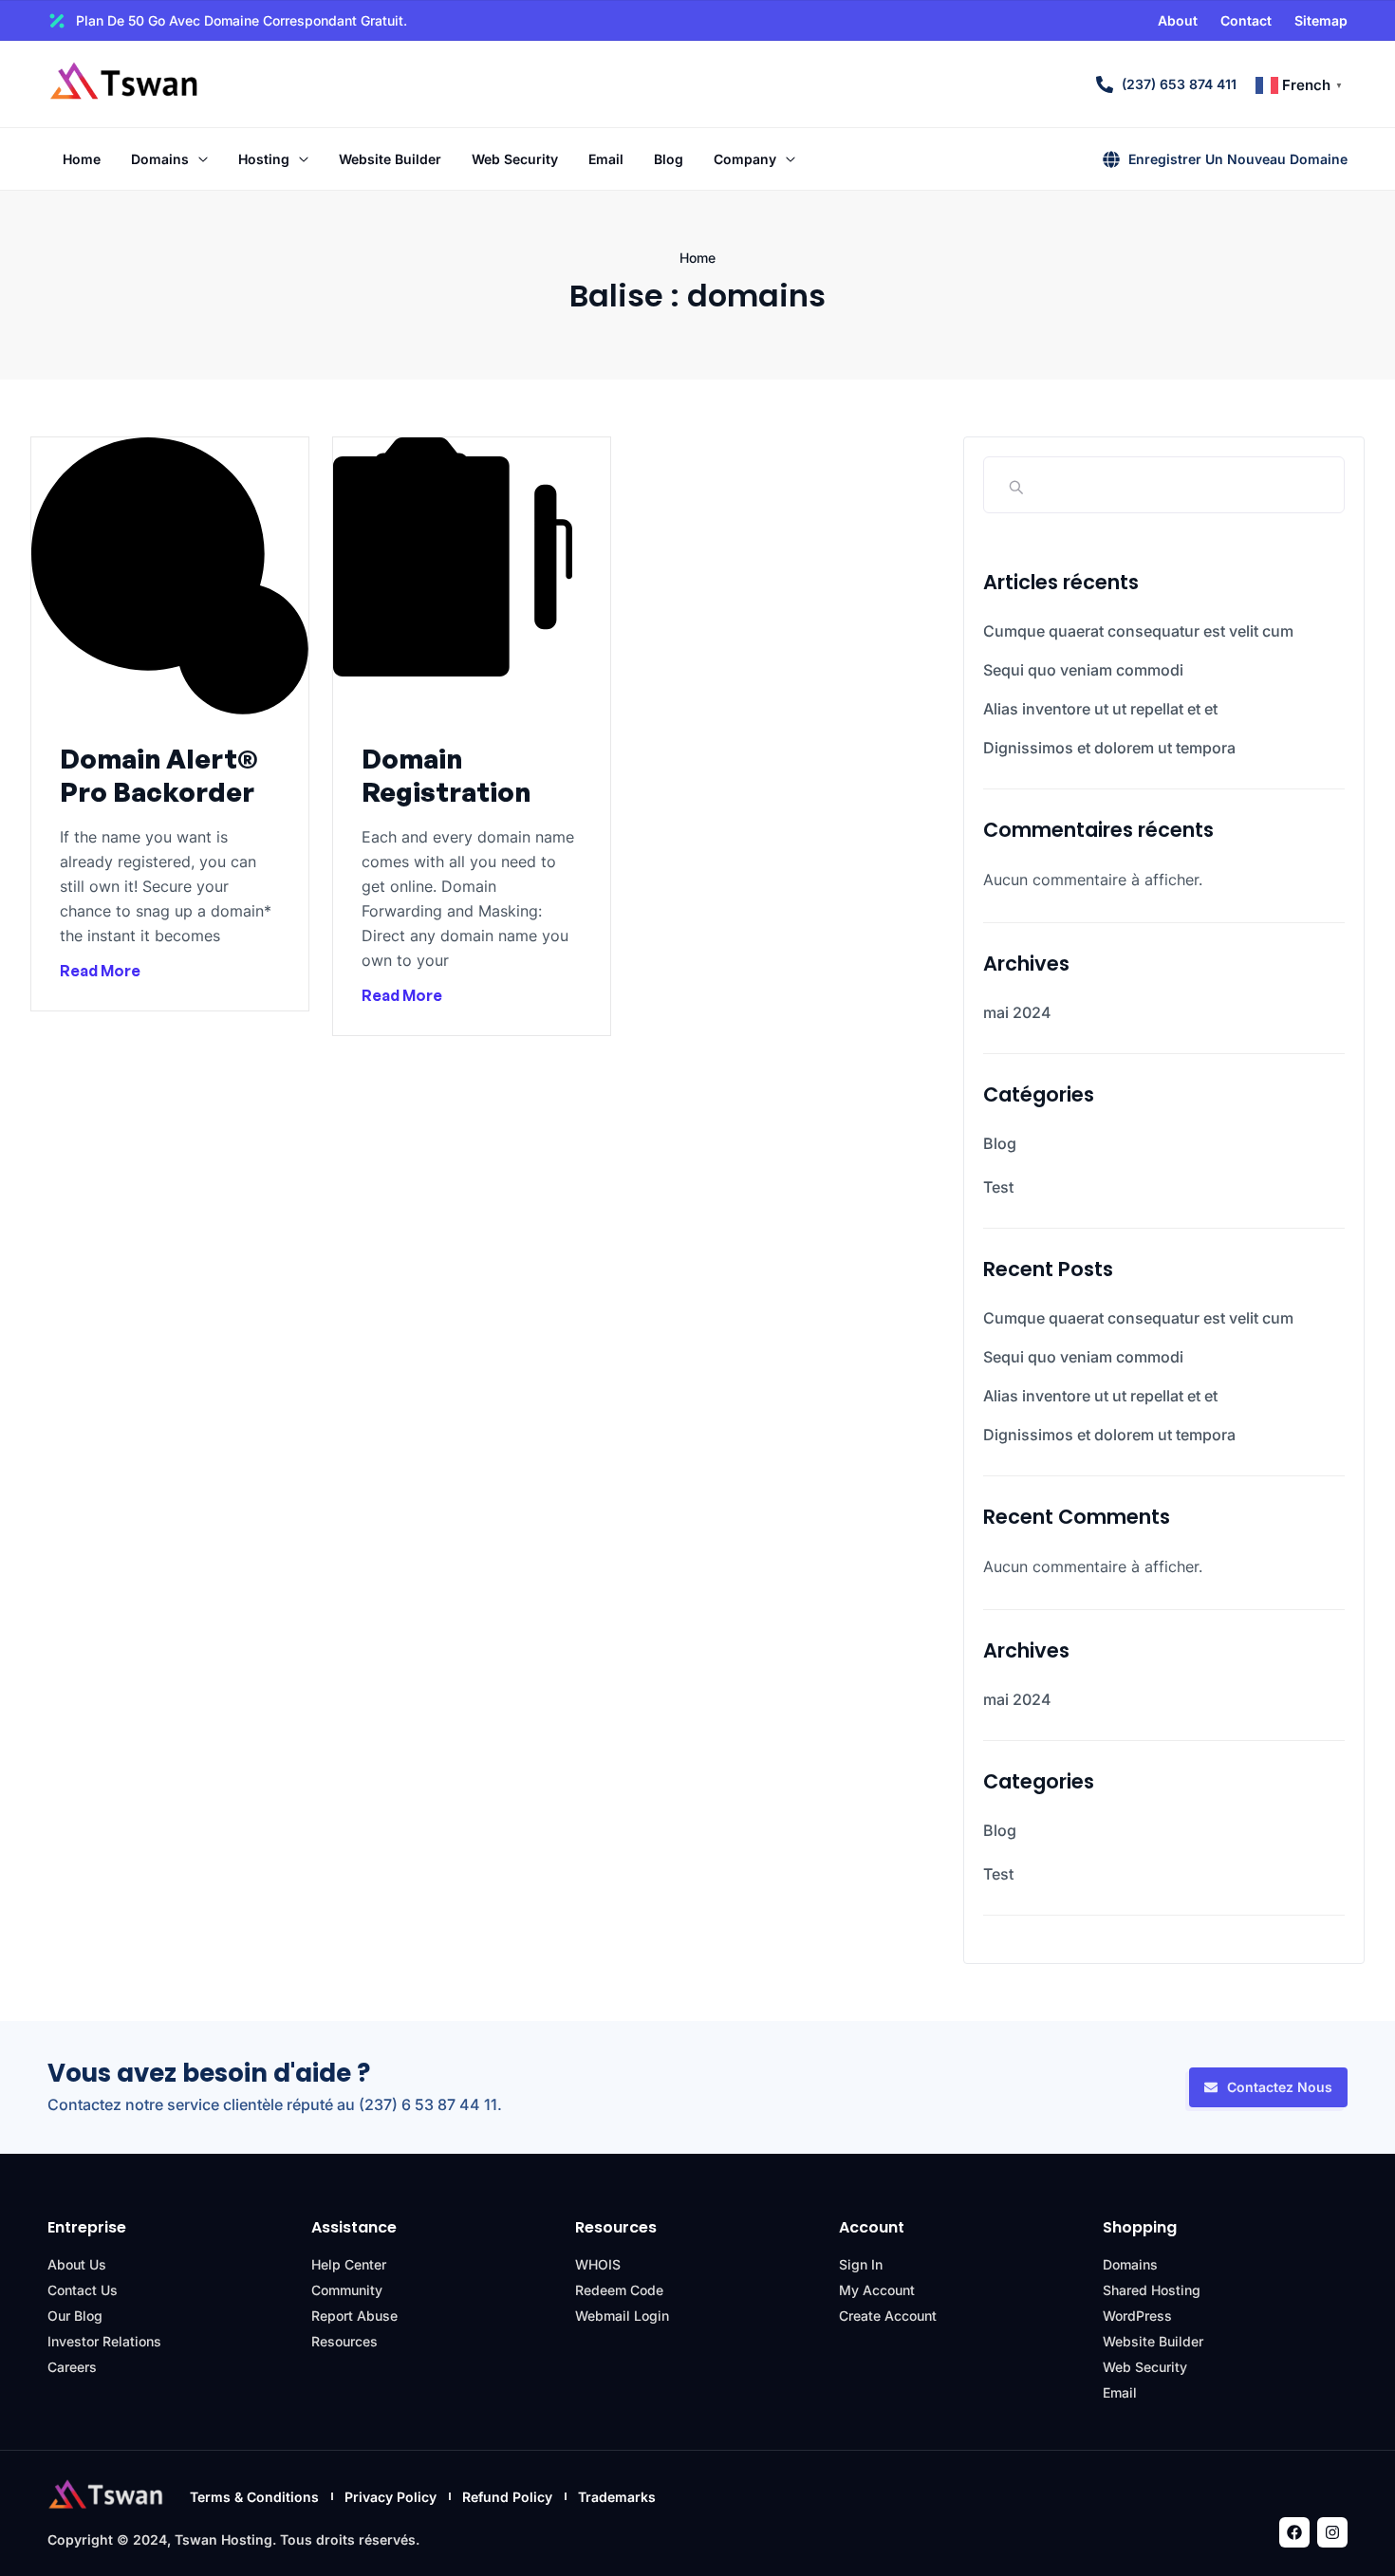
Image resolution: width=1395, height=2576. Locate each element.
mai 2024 (1017, 1012)
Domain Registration (446, 775)
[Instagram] (1332, 2532)
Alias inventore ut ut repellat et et (1100, 709)
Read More (100, 971)
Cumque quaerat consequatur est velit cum (1138, 631)
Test (998, 1187)
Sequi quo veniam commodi (1083, 670)
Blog (1000, 1143)
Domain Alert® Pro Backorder (159, 775)
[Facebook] (1294, 2532)
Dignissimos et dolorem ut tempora (1109, 748)
